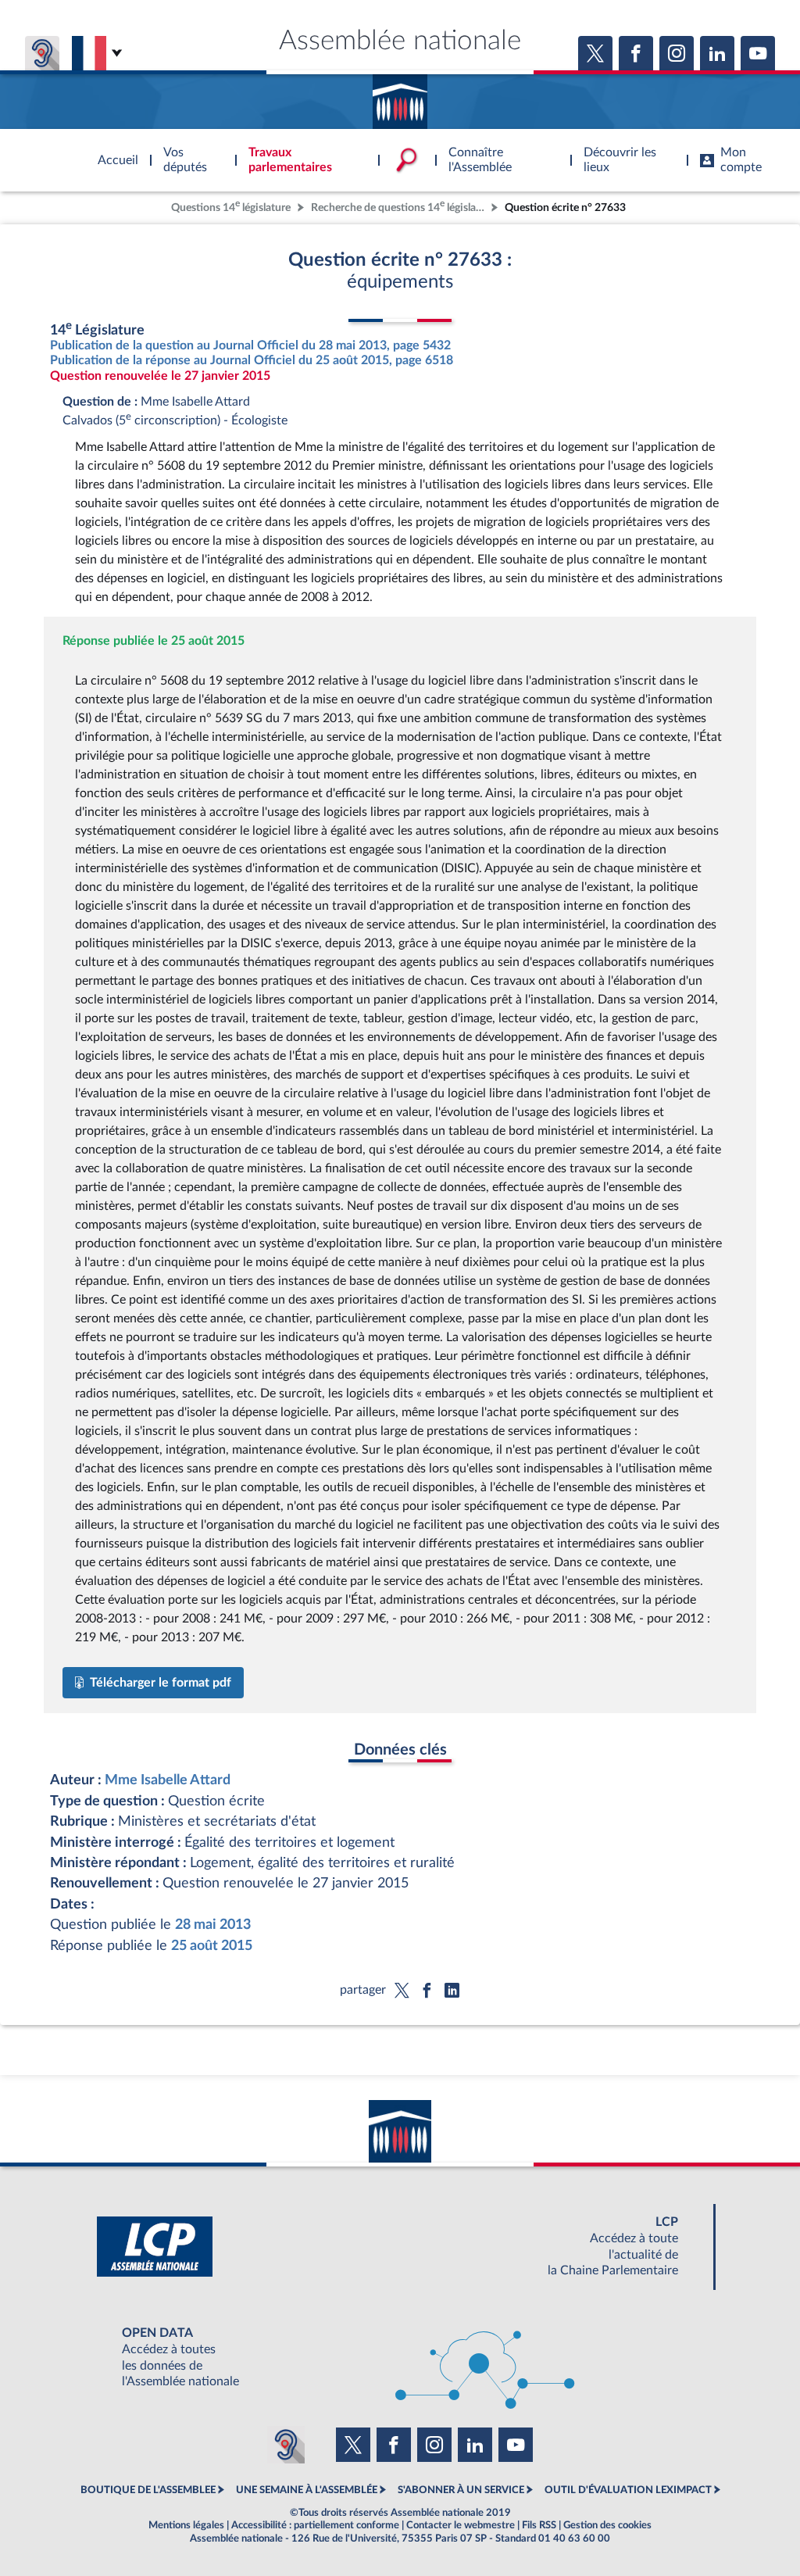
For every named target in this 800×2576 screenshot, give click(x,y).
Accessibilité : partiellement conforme (315, 2525)
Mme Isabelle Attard (168, 1780)
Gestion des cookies (607, 2525)
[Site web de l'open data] (400, 2358)
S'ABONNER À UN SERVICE (461, 2490)
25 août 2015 (212, 1946)
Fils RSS (539, 2525)
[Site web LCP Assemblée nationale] (400, 2247)
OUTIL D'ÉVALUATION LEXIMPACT (628, 2490)
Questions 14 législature (231, 206)
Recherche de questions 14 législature (399, 206)
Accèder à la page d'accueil (400, 96)
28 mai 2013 (213, 1925)
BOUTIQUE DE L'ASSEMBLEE (148, 2490)
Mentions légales (186, 2525)
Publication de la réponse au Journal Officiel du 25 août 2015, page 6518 (252, 360)
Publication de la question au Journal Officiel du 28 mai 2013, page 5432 (250, 345)
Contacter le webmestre (461, 2525)
